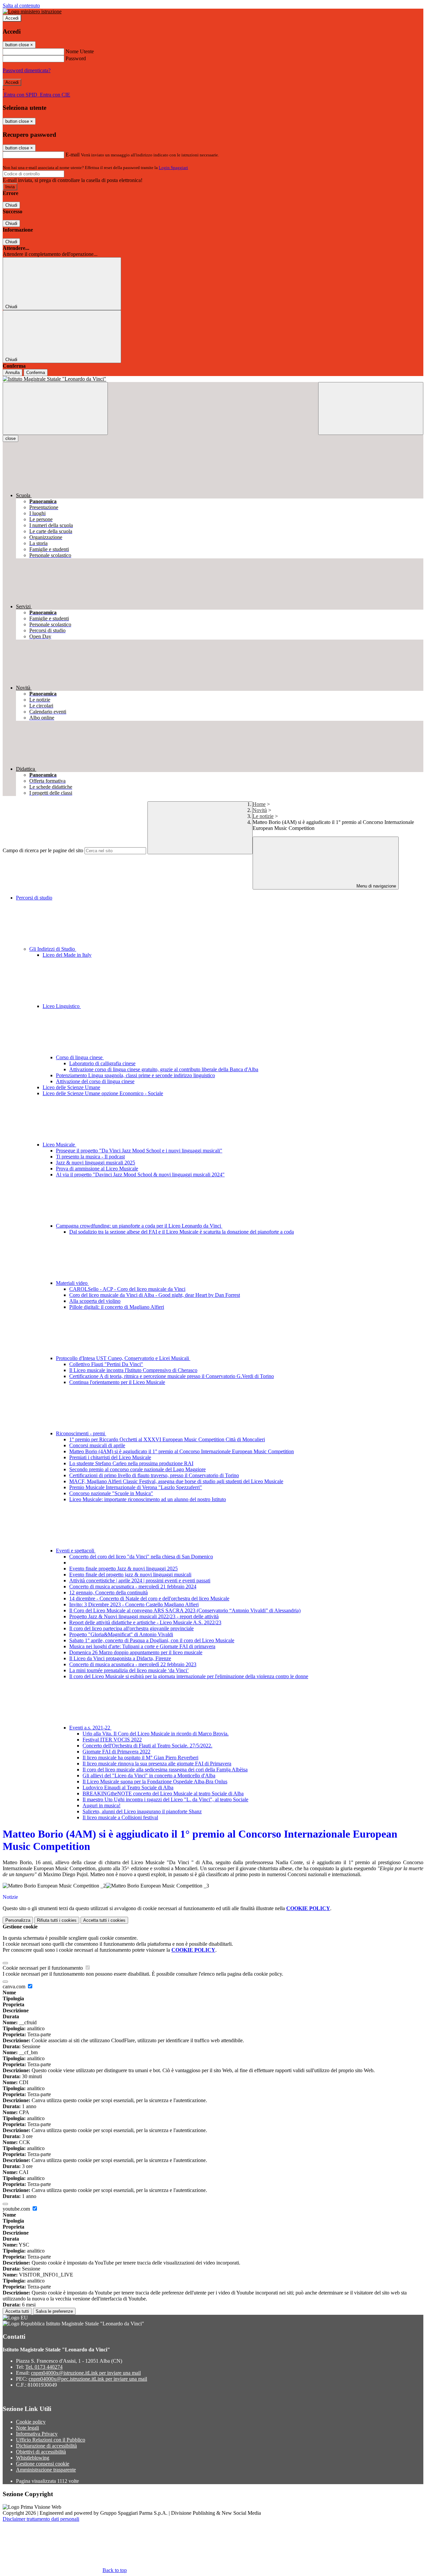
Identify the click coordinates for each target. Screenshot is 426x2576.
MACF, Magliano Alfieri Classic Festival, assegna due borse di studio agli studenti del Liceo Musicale (176, 1481)
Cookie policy (31, 2422)
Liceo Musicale (59, 1145)
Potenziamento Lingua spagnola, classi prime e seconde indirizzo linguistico (135, 1075)
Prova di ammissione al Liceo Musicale (97, 1169)
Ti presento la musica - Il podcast (90, 1157)
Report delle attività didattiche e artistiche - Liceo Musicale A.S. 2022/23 (145, 1622)
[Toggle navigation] (55, 408)
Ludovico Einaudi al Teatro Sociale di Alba (128, 1787)
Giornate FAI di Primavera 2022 (116, 1752)
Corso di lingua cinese (80, 1057)
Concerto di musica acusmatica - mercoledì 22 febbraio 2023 (133, 1664)
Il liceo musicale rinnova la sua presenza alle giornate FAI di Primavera (157, 1764)
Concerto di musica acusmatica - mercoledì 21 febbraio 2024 (133, 1586)
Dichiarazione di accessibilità (46, 2446)
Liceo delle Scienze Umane (71, 1087)
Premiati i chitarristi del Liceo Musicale (110, 1457)
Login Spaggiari (173, 168)
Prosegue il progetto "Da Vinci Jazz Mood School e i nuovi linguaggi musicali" (139, 1151)
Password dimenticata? (27, 70)
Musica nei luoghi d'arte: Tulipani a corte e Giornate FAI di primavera (142, 1646)
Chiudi (11, 205)
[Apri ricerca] (371, 408)
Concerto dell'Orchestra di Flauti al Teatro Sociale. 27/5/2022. (147, 1746)
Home (259, 804)
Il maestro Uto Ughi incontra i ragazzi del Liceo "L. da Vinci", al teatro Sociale (165, 1799)
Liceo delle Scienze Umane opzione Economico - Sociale (103, 1093)
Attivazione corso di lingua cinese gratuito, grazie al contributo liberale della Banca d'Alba (164, 1069)
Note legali (27, 2428)
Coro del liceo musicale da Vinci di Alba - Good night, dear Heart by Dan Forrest (155, 1295)
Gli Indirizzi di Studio (53, 949)
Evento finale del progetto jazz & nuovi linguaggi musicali (130, 1575)
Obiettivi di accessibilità (41, 2452)
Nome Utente (80, 51)
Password (76, 58)
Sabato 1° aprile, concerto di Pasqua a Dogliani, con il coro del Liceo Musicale (152, 1640)
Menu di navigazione (376, 886)
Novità (260, 810)
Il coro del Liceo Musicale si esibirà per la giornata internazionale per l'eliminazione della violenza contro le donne (189, 1676)
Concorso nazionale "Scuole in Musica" (111, 1493)
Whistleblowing (33, 2458)
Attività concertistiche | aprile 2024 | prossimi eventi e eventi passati (140, 1581)
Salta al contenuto (21, 5)
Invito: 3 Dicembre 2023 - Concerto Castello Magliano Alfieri (134, 1604)
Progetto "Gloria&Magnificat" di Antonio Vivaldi (121, 1634)
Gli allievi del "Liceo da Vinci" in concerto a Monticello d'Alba (149, 1776)
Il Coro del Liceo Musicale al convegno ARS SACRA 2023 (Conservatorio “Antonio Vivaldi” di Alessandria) (185, 1610)
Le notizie (263, 816)
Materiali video (72, 1283)
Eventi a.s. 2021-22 (90, 1728)
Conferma (36, 373)
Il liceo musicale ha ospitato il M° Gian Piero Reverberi (140, 1758)
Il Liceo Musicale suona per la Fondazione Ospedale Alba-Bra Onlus (155, 1782)
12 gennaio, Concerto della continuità (108, 1592)
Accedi (12, 18)
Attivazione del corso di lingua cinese (95, 1081)
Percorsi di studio (34, 898)
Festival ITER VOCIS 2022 (112, 1740)
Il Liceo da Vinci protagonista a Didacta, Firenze (120, 1658)
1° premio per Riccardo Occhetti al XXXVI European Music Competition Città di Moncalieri (167, 1439)
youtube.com (17, 2209)
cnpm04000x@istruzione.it (86, 2373)
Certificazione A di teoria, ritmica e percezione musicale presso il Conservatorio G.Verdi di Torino (172, 1376)
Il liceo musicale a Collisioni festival (120, 1817)
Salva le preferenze (54, 2311)
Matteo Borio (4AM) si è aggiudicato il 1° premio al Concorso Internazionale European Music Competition (182, 1451)
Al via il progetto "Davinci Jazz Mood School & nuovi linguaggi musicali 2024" (140, 1175)
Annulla (12, 373)
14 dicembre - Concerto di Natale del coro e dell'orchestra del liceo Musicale (149, 1598)
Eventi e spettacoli (76, 1551)
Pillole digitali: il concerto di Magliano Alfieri (117, 1307)
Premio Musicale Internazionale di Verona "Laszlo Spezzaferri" (136, 1487)
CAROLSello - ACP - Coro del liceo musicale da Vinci (127, 1289)
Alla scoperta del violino (95, 1301)
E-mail (73, 155)
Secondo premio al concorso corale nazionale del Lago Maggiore (137, 1469)
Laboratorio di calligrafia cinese (102, 1063)
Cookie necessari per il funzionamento (43, 1968)
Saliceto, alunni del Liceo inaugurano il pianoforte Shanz (142, 1811)
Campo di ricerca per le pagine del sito (43, 850)
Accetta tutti (104, 1920)
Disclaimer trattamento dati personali (41, 2519)
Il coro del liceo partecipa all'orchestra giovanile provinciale (131, 1628)
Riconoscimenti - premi (81, 1433)
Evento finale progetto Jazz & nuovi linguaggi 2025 (123, 1569)
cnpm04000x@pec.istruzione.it (88, 2379)
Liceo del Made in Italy (67, 955)
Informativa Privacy (37, 2434)
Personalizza (18, 1920)
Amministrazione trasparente (46, 2470)
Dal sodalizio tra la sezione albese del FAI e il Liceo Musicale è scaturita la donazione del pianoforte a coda (182, 1232)
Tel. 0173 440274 (44, 2367)
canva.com (15, 1986)
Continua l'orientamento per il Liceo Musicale (117, 1382)
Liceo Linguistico (62, 1006)
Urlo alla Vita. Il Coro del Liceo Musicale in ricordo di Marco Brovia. (156, 1734)
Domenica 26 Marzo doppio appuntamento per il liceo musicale (136, 1652)
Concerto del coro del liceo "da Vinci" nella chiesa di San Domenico (141, 1557)
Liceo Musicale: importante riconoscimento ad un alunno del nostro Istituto (148, 1499)
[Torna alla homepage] (213, 379)
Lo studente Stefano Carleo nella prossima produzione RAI (131, 1463)
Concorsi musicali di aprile (97, 1445)
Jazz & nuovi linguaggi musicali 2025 (96, 1163)
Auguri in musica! (102, 1805)
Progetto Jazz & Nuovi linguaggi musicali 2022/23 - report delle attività (144, 1616)
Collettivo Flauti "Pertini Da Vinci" (106, 1364)
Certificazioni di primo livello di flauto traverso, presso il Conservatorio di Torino (154, 1475)
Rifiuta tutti (57, 1920)
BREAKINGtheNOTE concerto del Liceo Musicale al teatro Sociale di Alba (163, 1793)
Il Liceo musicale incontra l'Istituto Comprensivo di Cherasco (133, 1370)
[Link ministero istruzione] (32, 11)
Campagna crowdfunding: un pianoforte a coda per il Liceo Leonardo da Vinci (139, 1226)
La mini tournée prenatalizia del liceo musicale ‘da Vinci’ (129, 1670)
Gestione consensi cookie (43, 2464)
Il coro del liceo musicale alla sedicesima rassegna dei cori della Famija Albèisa (165, 1770)
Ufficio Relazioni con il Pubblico (51, 2440)
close (10, 438)
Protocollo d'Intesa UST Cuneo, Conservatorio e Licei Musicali (123, 1358)
